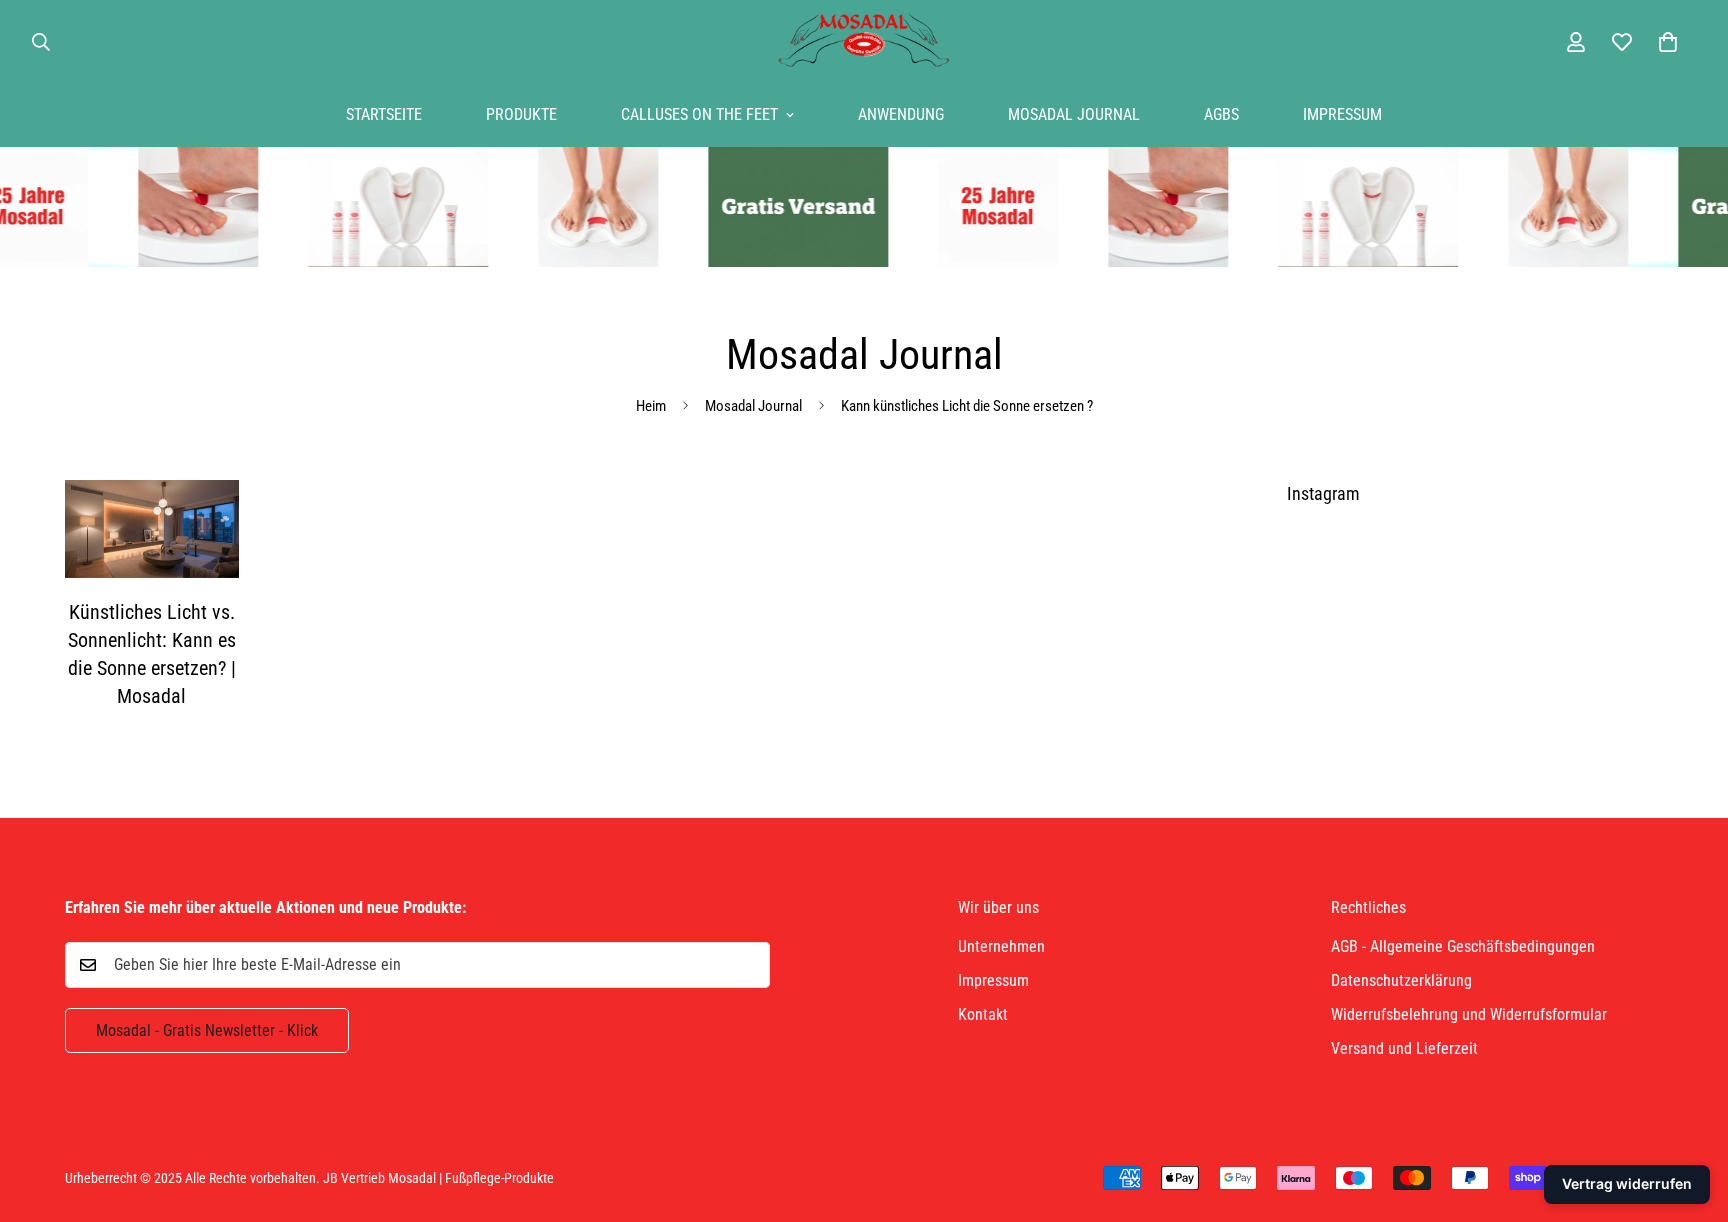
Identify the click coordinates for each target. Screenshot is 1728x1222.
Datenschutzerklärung (1401, 980)
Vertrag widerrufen (1627, 1183)
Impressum (1342, 114)
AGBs (1221, 114)
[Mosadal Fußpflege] (864, 41)
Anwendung (901, 114)
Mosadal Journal (1074, 114)
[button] (1668, 42)
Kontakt (983, 1014)
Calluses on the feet (699, 114)
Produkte (521, 114)
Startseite (384, 114)
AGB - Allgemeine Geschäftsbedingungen (1463, 946)
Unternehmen (1001, 946)
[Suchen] (41, 42)
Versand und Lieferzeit (1404, 1048)
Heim (651, 406)
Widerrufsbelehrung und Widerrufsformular (1469, 1014)
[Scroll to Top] (1689, 1113)
